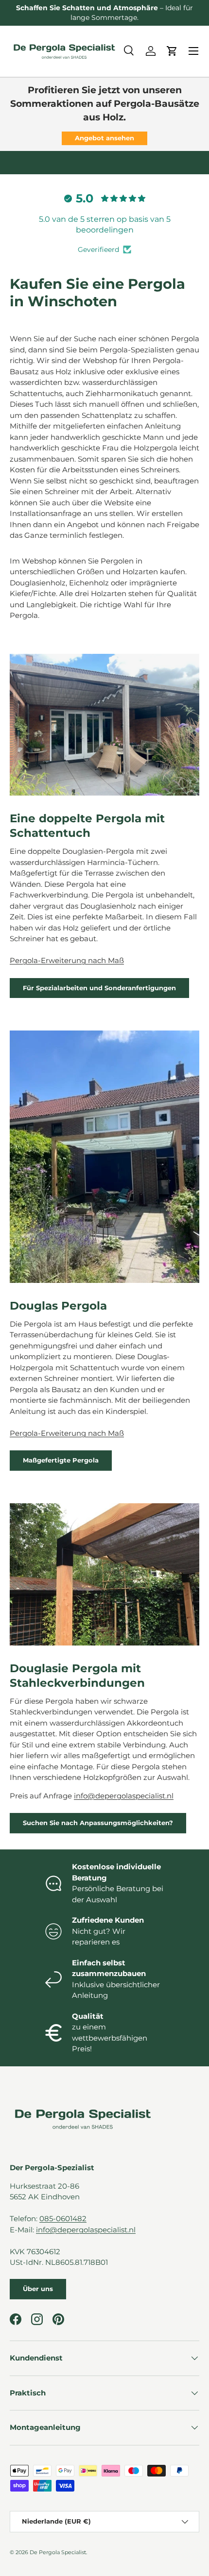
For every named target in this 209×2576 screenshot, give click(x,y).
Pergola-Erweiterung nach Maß (67, 960)
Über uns (38, 2289)
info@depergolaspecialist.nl (124, 1796)
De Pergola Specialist (58, 2552)
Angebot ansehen (104, 138)
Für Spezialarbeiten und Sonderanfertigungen (99, 988)
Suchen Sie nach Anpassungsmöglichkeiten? (98, 1823)
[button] (172, 51)
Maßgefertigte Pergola (61, 1460)
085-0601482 (63, 2219)
